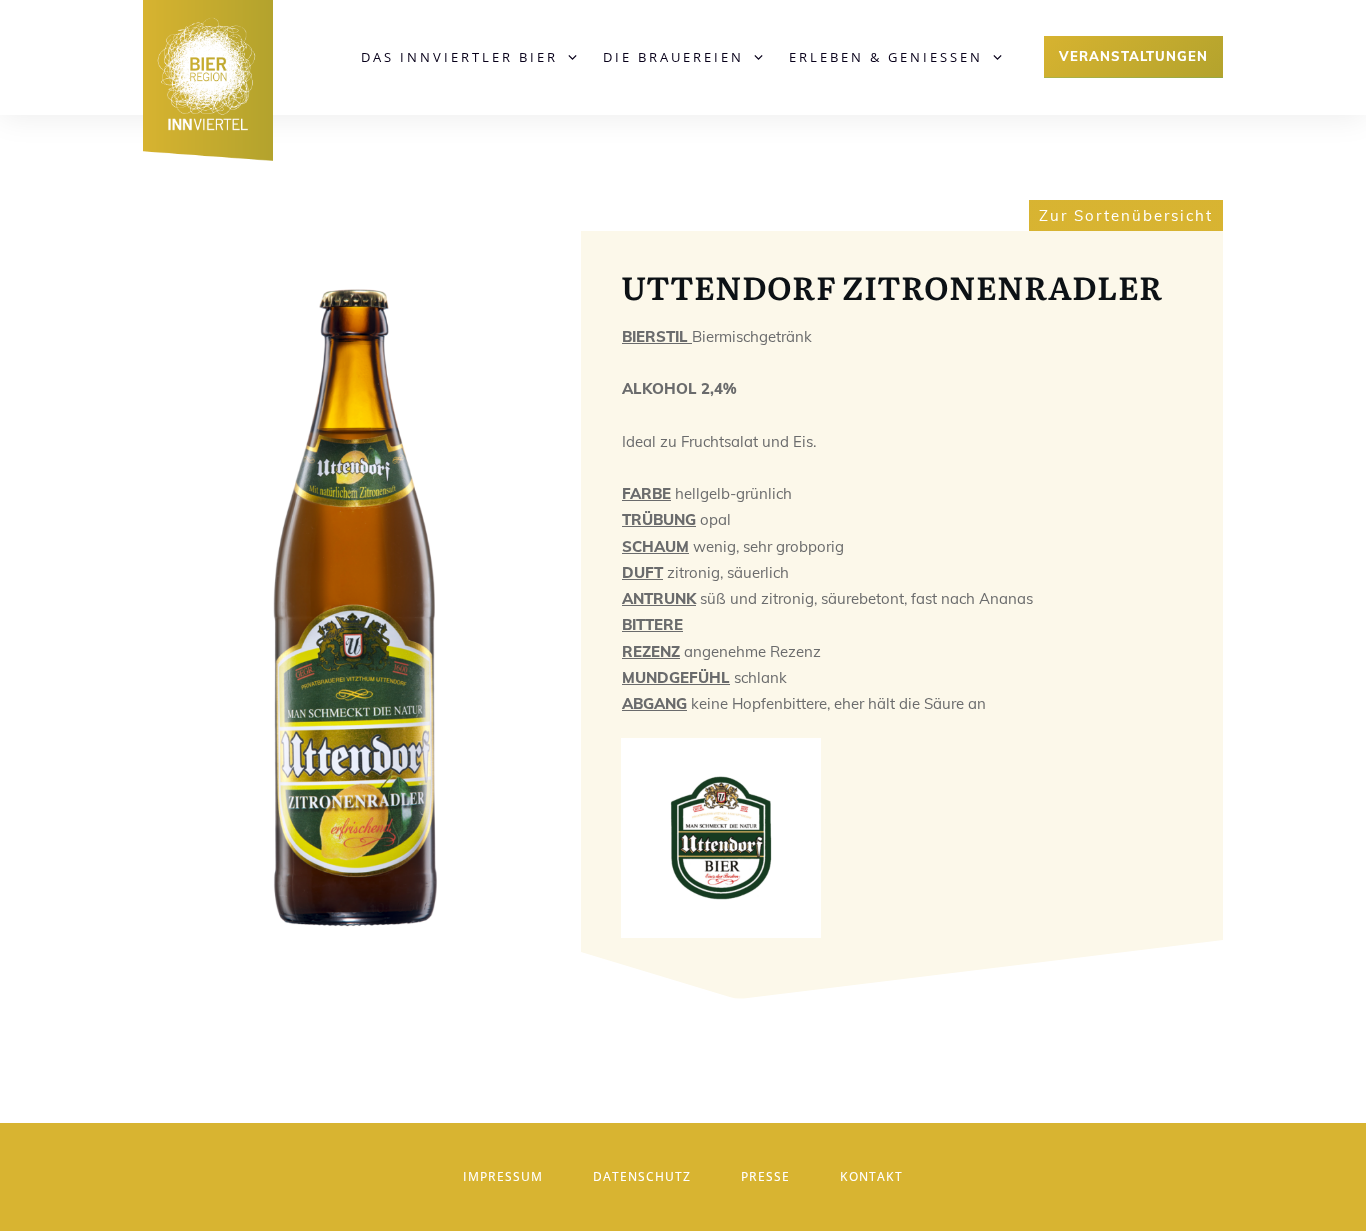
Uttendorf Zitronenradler (892, 286)
